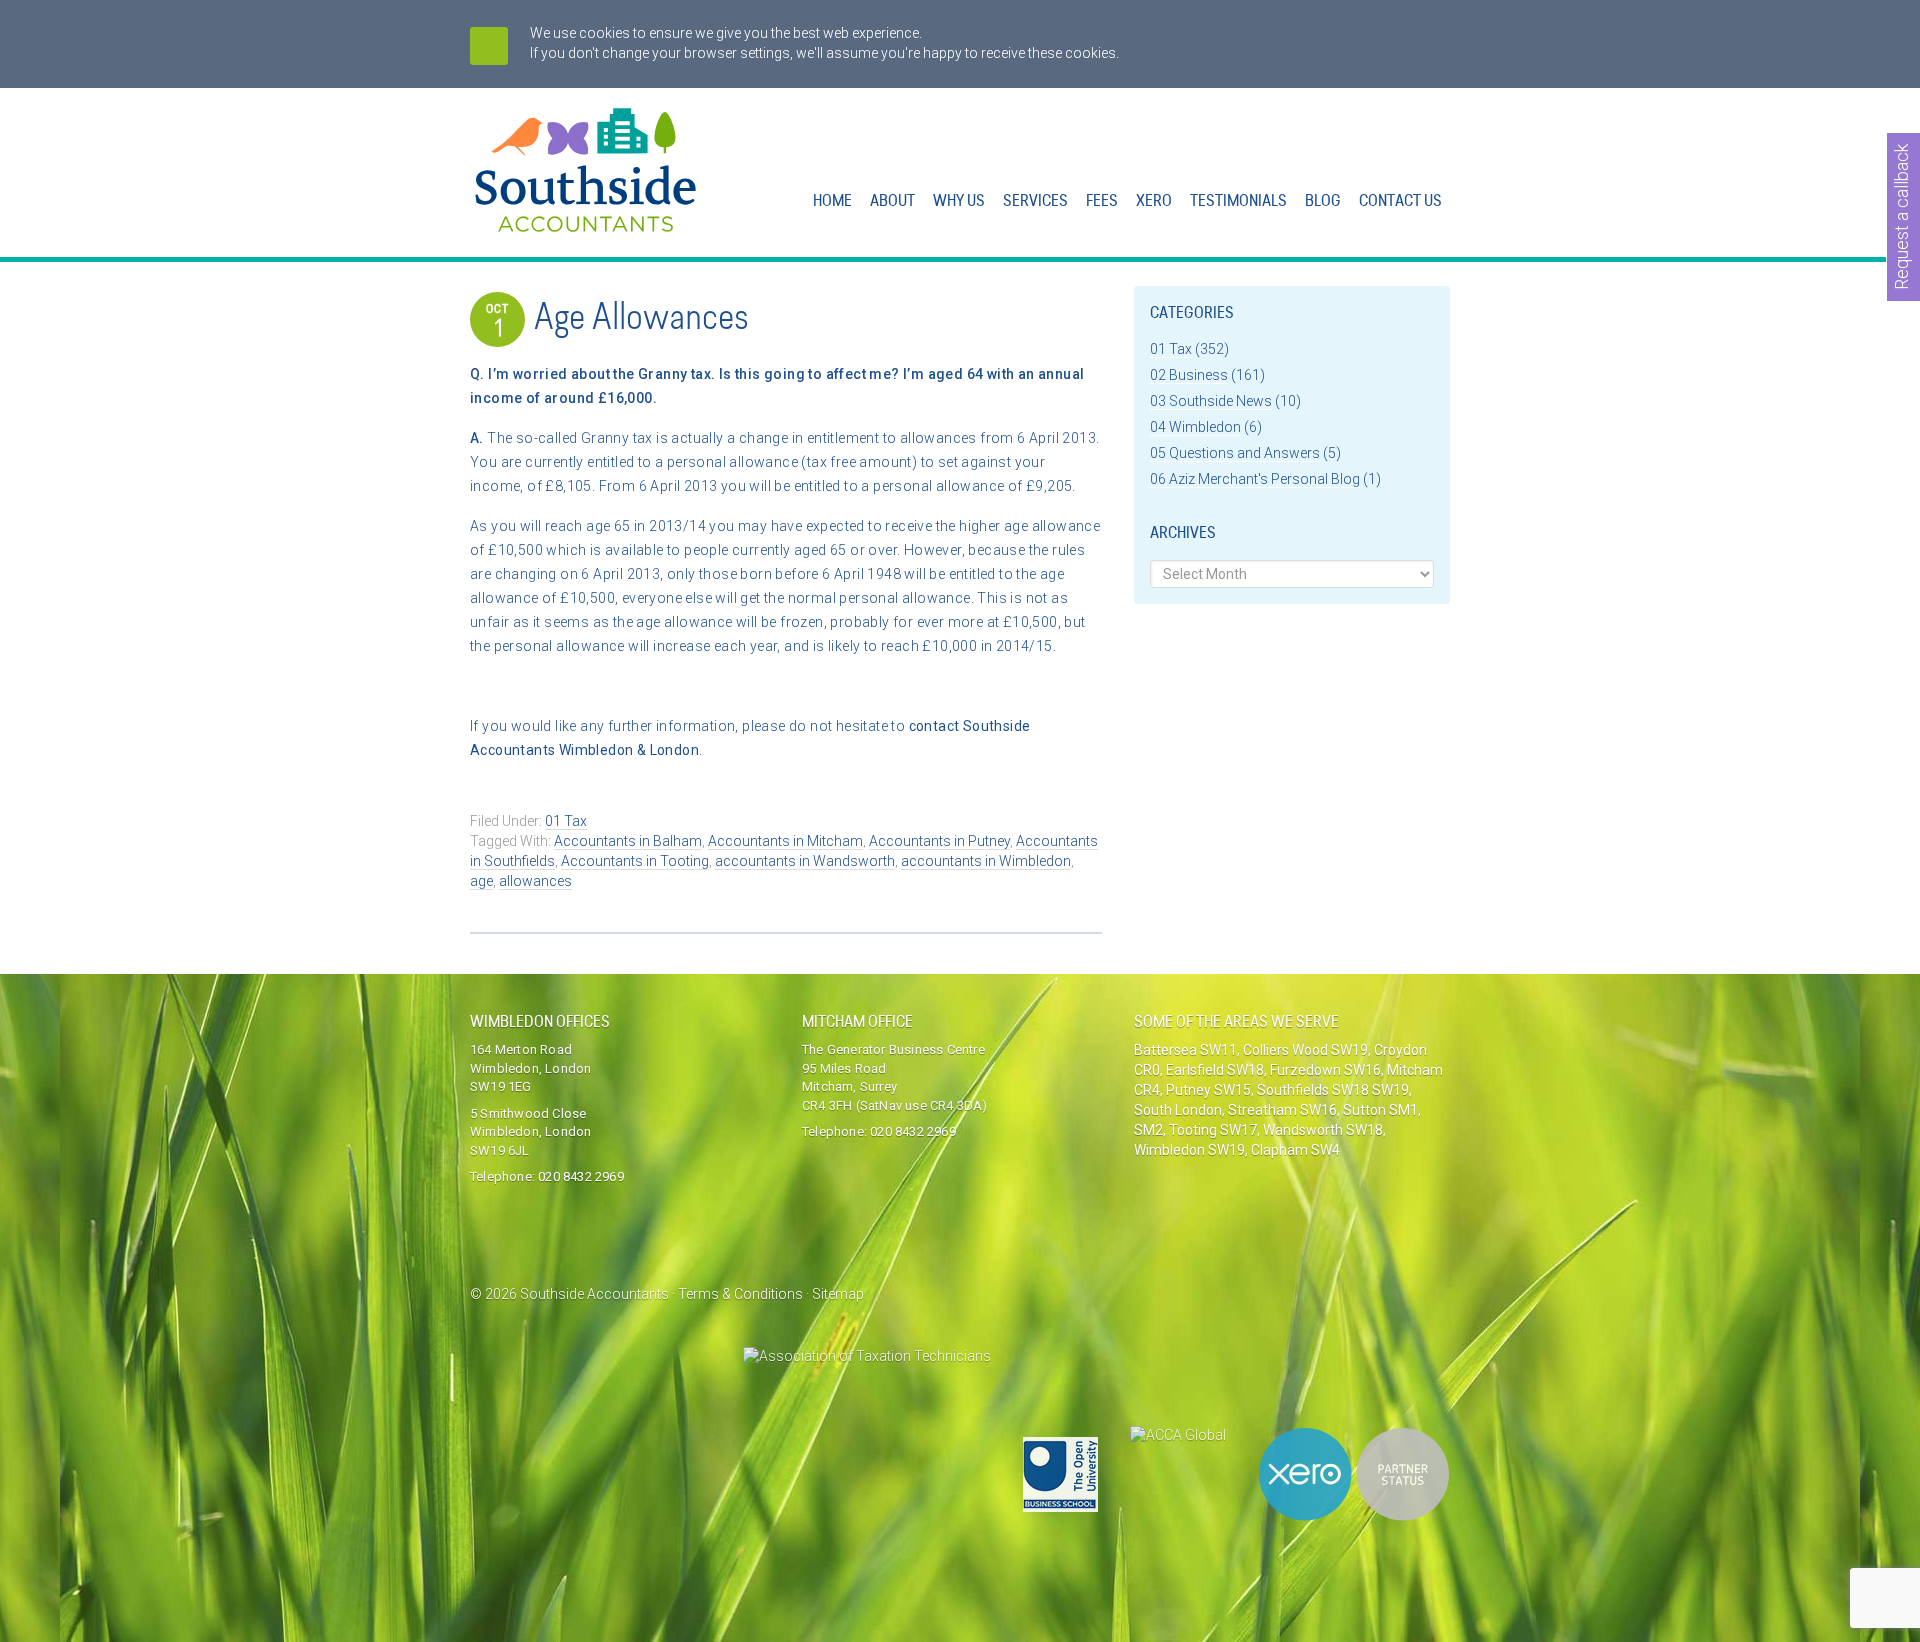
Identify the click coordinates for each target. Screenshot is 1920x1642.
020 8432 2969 (581, 1176)
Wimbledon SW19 (1189, 1150)
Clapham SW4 (1295, 1150)
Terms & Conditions (740, 1294)
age (481, 881)
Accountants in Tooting (635, 861)
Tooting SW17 (1213, 1130)
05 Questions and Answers (1235, 453)
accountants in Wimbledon (986, 861)
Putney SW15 (1208, 1090)
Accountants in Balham (628, 841)
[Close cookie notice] (489, 46)
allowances (535, 881)
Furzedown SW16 (1325, 1070)
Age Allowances (641, 320)
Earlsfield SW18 (1215, 1070)
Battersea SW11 (1185, 1050)
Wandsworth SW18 (1323, 1130)
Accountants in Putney (939, 841)
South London (1178, 1110)
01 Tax (566, 821)
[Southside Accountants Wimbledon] (586, 221)
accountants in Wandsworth (805, 861)
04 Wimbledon (1195, 427)
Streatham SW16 (1282, 1110)
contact (936, 726)
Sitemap (838, 1294)
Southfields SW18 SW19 (1333, 1090)
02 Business (1189, 375)
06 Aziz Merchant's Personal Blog (1255, 479)
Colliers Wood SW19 (1305, 1050)
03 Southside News (1211, 401)
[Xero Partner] (1354, 1474)
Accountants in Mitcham (785, 841)
